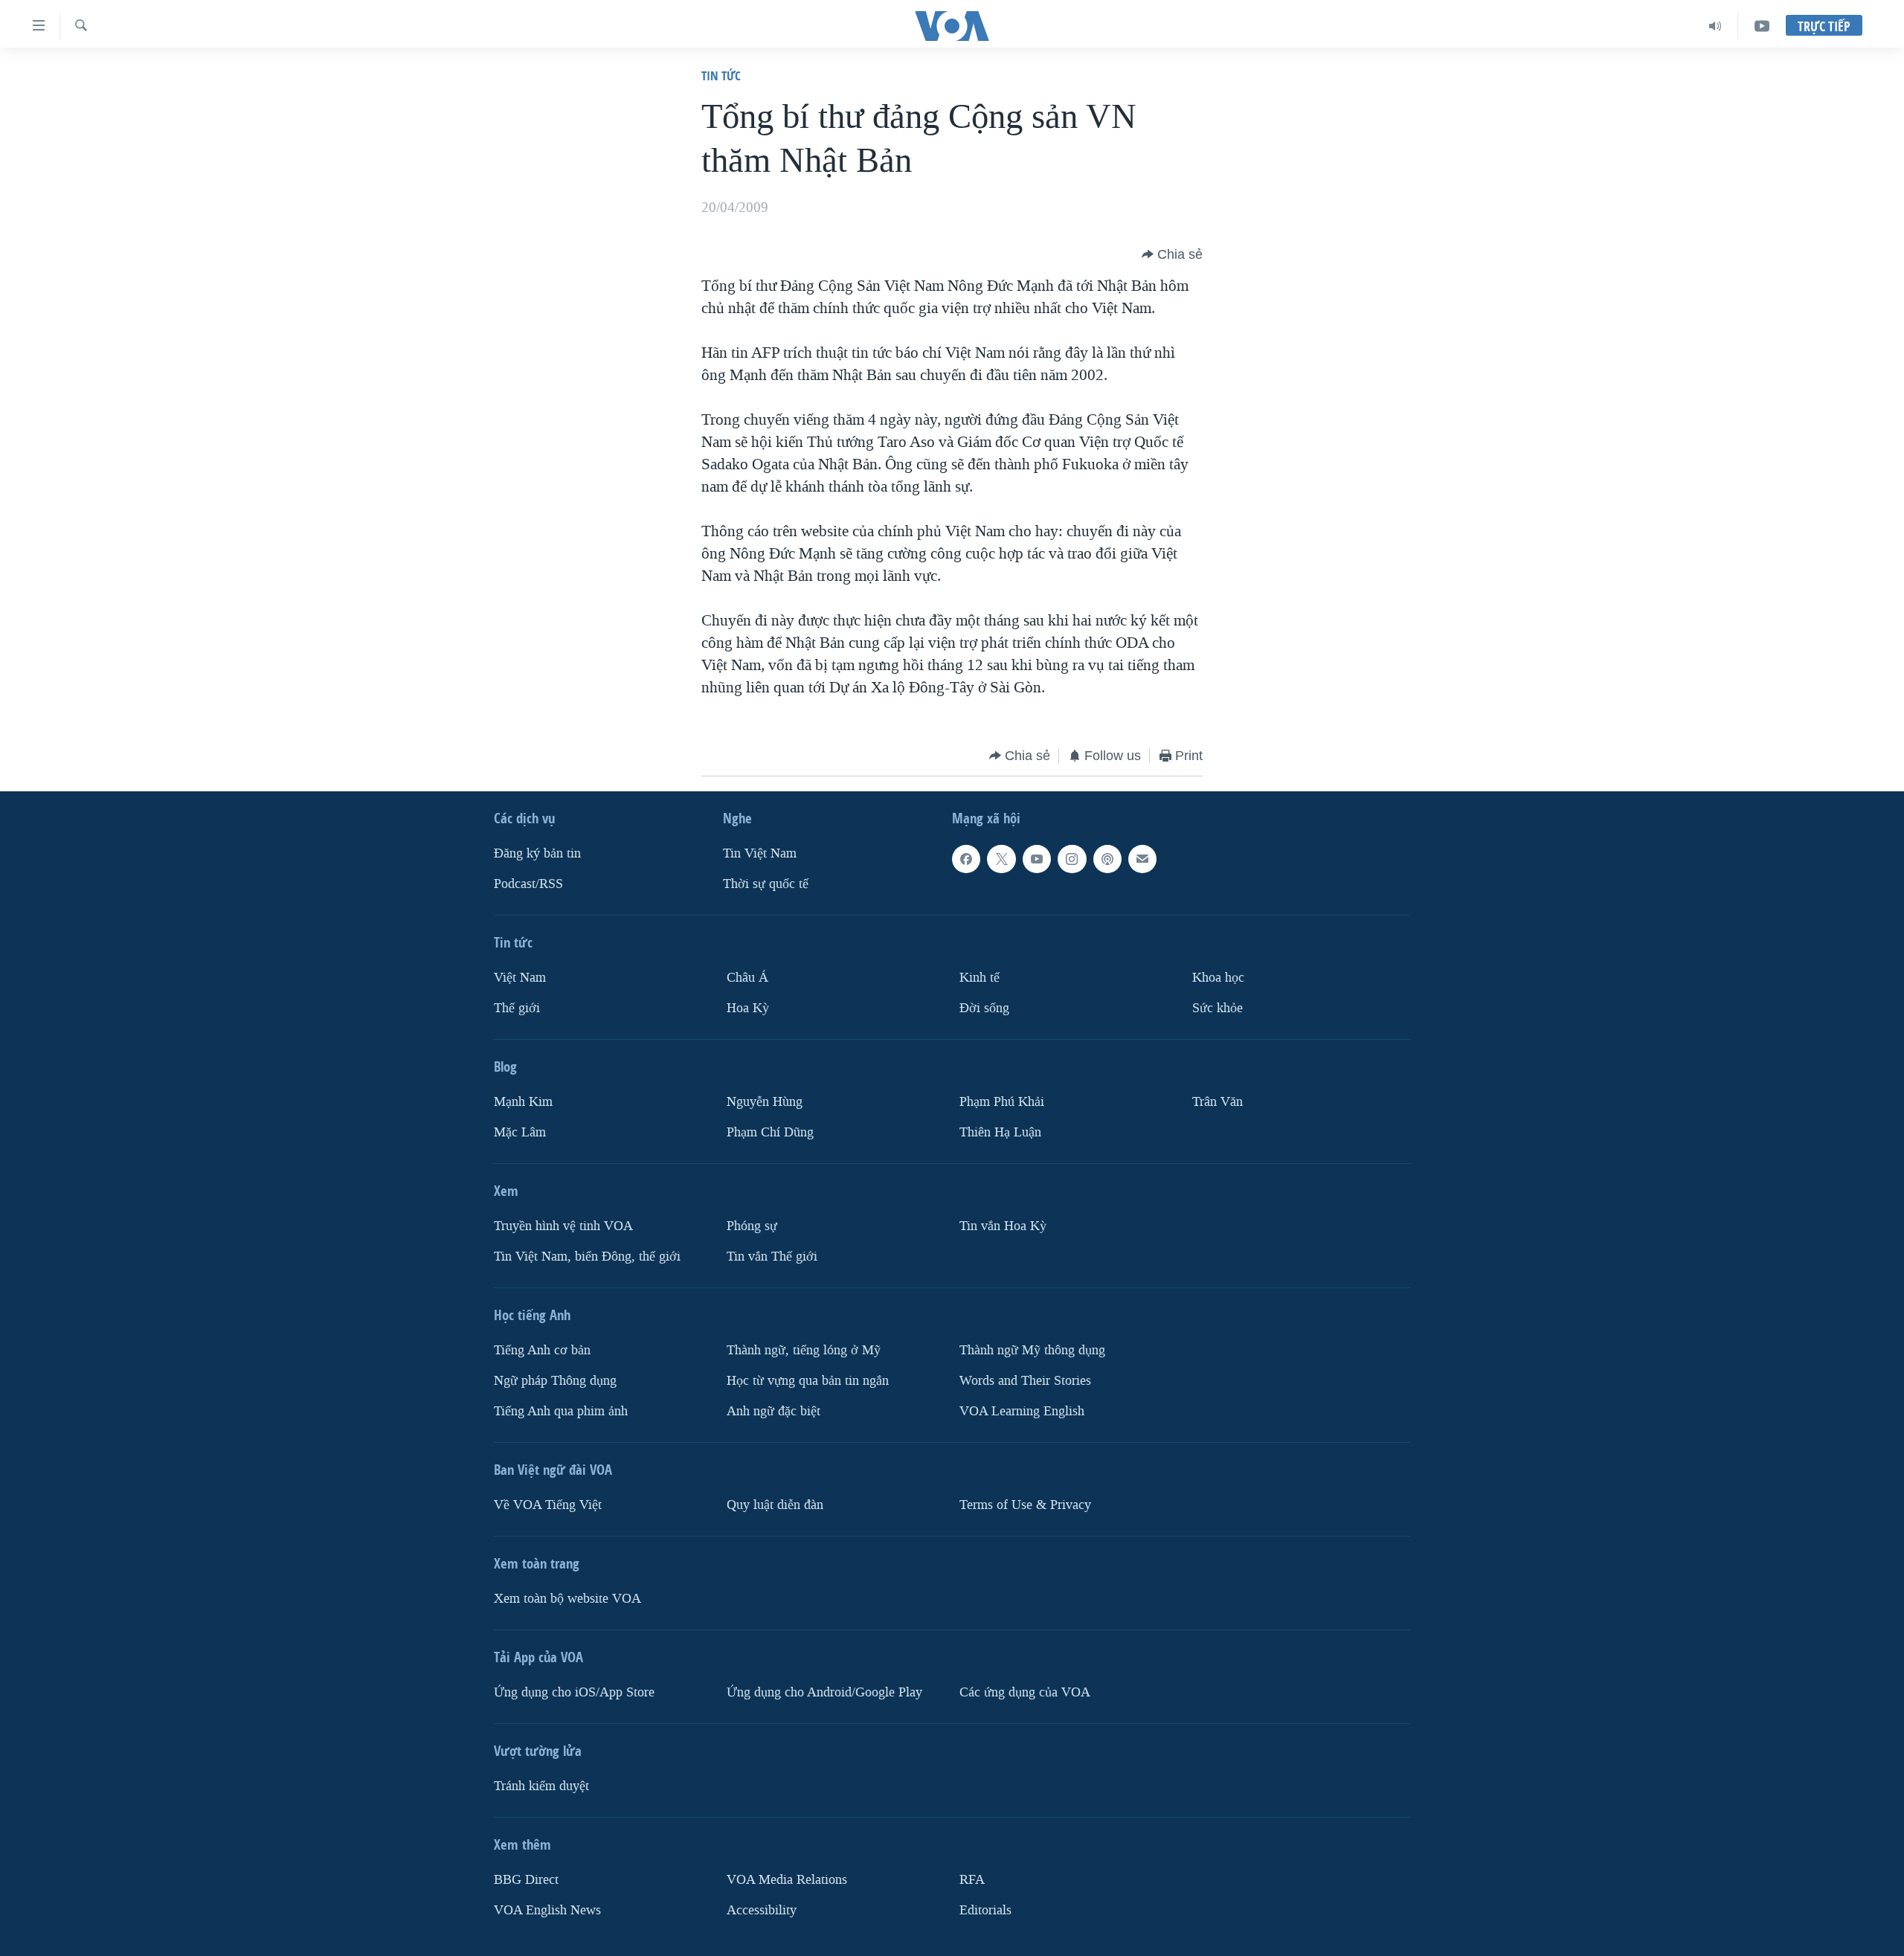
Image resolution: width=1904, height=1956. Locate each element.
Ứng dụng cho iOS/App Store (574, 1692)
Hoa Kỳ (748, 1008)
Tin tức (721, 75)
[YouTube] (1762, 26)
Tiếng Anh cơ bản (542, 1350)
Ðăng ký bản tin (537, 853)
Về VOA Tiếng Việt (548, 1505)
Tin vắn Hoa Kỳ (1003, 1226)
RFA (972, 1880)
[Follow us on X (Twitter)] (1001, 859)
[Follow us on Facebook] (966, 859)
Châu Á (747, 978)
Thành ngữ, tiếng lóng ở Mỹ (804, 1350)
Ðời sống (984, 1008)
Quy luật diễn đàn (775, 1505)
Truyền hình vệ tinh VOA (563, 1226)
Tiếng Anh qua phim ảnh (561, 1411)
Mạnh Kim (523, 1102)
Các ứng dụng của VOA (1025, 1692)
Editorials (985, 1910)
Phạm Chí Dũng (770, 1132)
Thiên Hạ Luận (1000, 1132)
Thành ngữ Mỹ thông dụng (1032, 1350)
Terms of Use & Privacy (1025, 1505)
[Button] (1172, 254)
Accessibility (762, 1910)
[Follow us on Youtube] (1037, 859)
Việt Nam (520, 978)
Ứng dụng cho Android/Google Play (824, 1692)
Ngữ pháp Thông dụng (555, 1381)
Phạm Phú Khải (1002, 1102)
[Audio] (1715, 26)
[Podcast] (1107, 859)
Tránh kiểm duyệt (541, 1786)
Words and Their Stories (1025, 1381)
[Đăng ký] (1142, 859)
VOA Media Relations (787, 1880)
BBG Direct (526, 1880)
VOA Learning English (1022, 1411)
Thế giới (517, 1008)
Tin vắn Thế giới (772, 1257)
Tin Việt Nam (760, 853)
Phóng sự (752, 1226)
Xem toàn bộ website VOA (567, 1599)
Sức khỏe (1218, 1008)
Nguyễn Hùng (765, 1102)
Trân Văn (1218, 1102)
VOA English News (547, 1910)
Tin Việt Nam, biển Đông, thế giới (587, 1257)
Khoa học (1218, 978)
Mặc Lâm (520, 1132)
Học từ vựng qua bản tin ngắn (808, 1381)
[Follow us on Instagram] (1072, 859)
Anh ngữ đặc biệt (773, 1411)
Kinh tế (980, 978)
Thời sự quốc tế (766, 884)
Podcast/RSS (528, 884)
